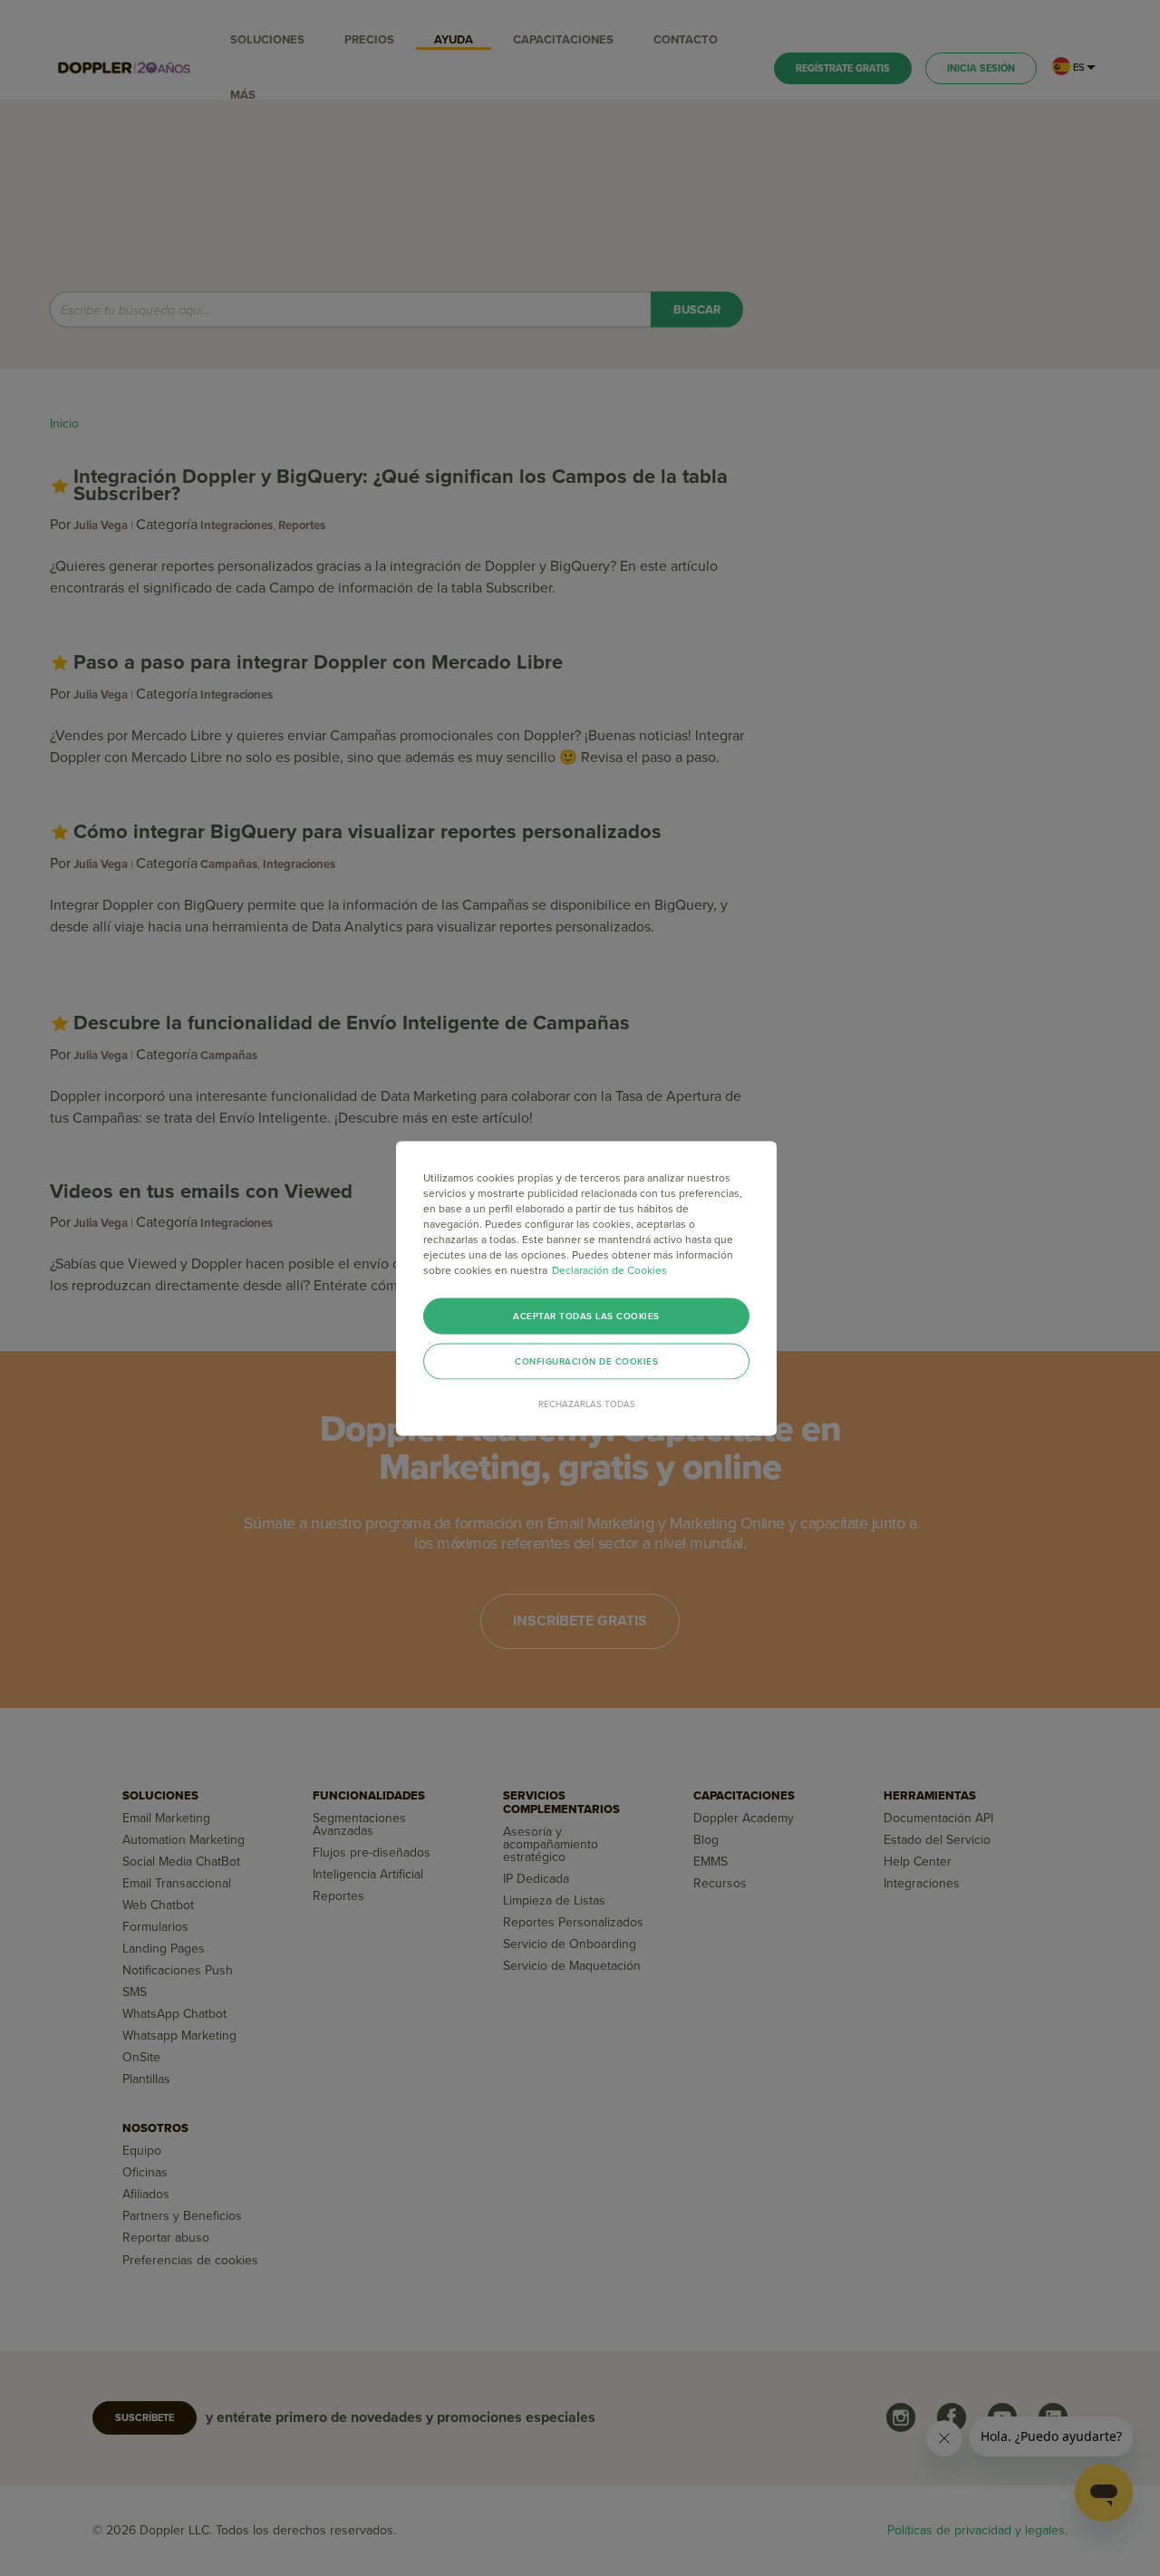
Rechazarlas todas (587, 1404)
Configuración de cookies (586, 1361)
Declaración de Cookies (609, 1269)
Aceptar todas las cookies (586, 1316)
